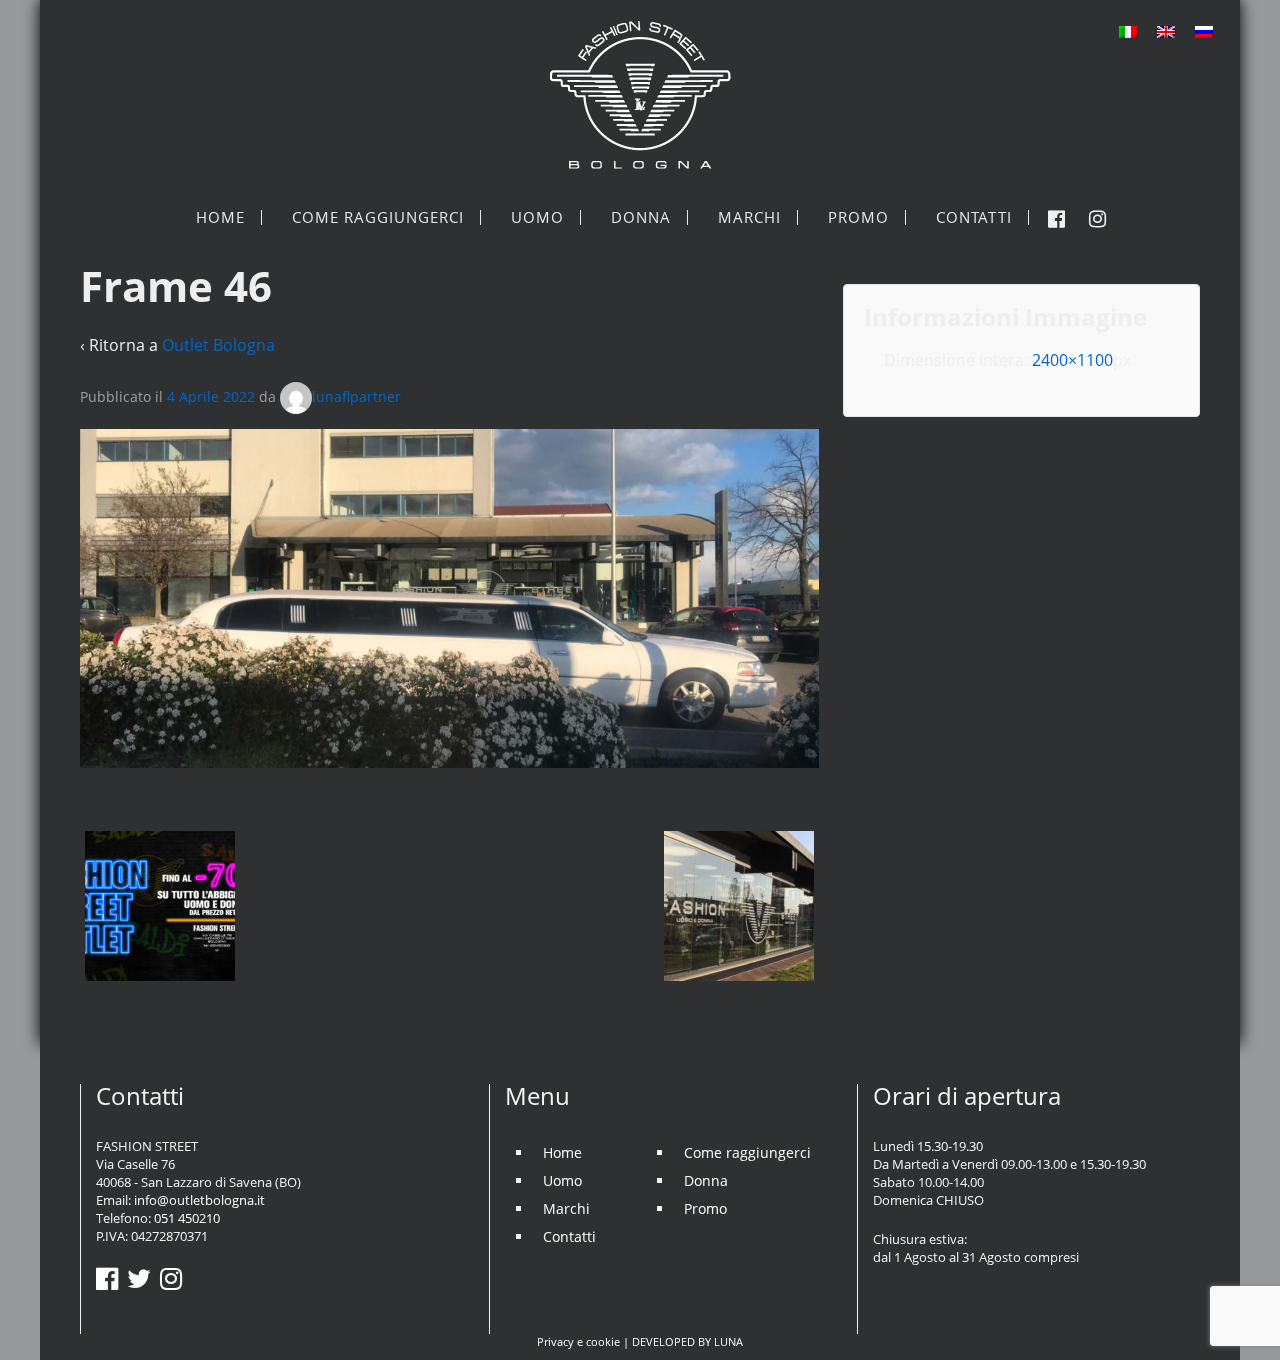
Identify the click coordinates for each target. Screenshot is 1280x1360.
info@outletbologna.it (199, 1200)
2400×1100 (1072, 360)
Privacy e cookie (578, 1341)
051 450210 (187, 1218)
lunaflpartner (356, 396)
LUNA (728, 1341)
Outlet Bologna (218, 345)
